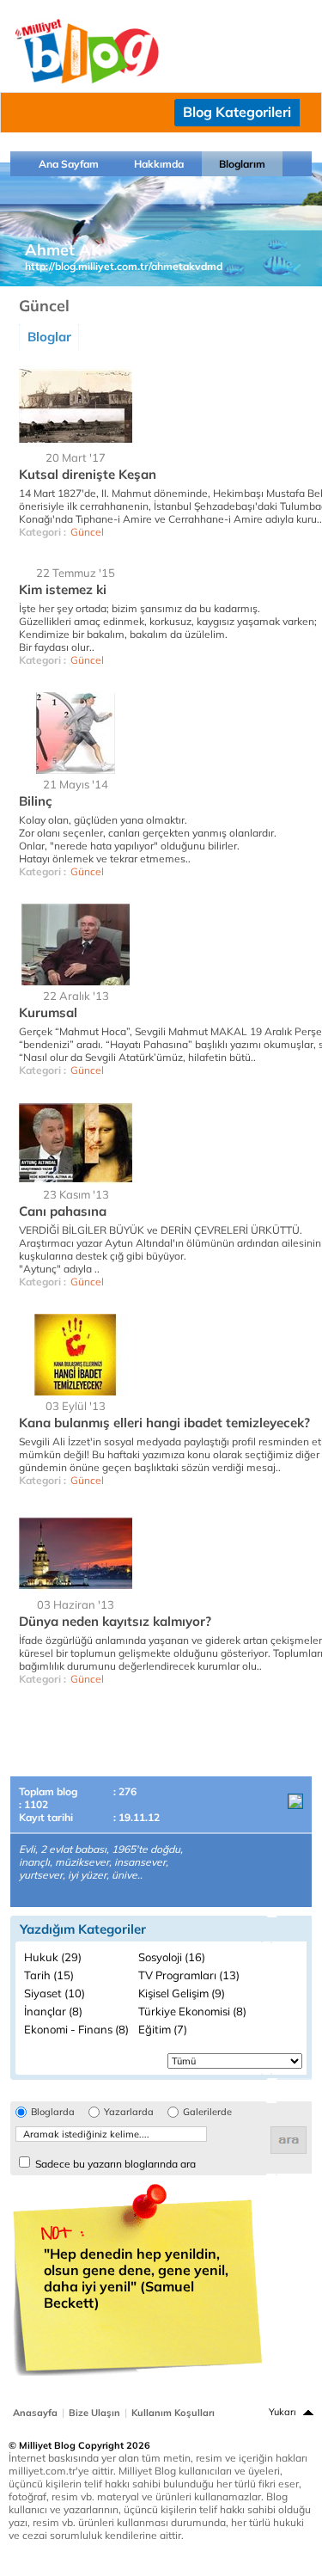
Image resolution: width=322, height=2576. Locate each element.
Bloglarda (53, 2112)
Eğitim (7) (163, 2029)
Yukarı (283, 2412)
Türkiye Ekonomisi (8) (192, 2011)
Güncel (87, 532)
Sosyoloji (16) (172, 1957)
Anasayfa (35, 2413)
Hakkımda (159, 164)
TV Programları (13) (189, 1975)
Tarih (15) (49, 1975)
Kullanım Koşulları (173, 2413)
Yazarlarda (129, 2112)
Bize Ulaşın (94, 2413)
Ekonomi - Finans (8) (76, 2029)
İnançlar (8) (53, 2011)
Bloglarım (242, 164)
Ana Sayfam (69, 164)
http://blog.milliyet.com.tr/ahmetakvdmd (124, 266)
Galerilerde (207, 2112)
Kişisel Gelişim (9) (182, 1993)
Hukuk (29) (53, 1957)
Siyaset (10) (55, 1993)
